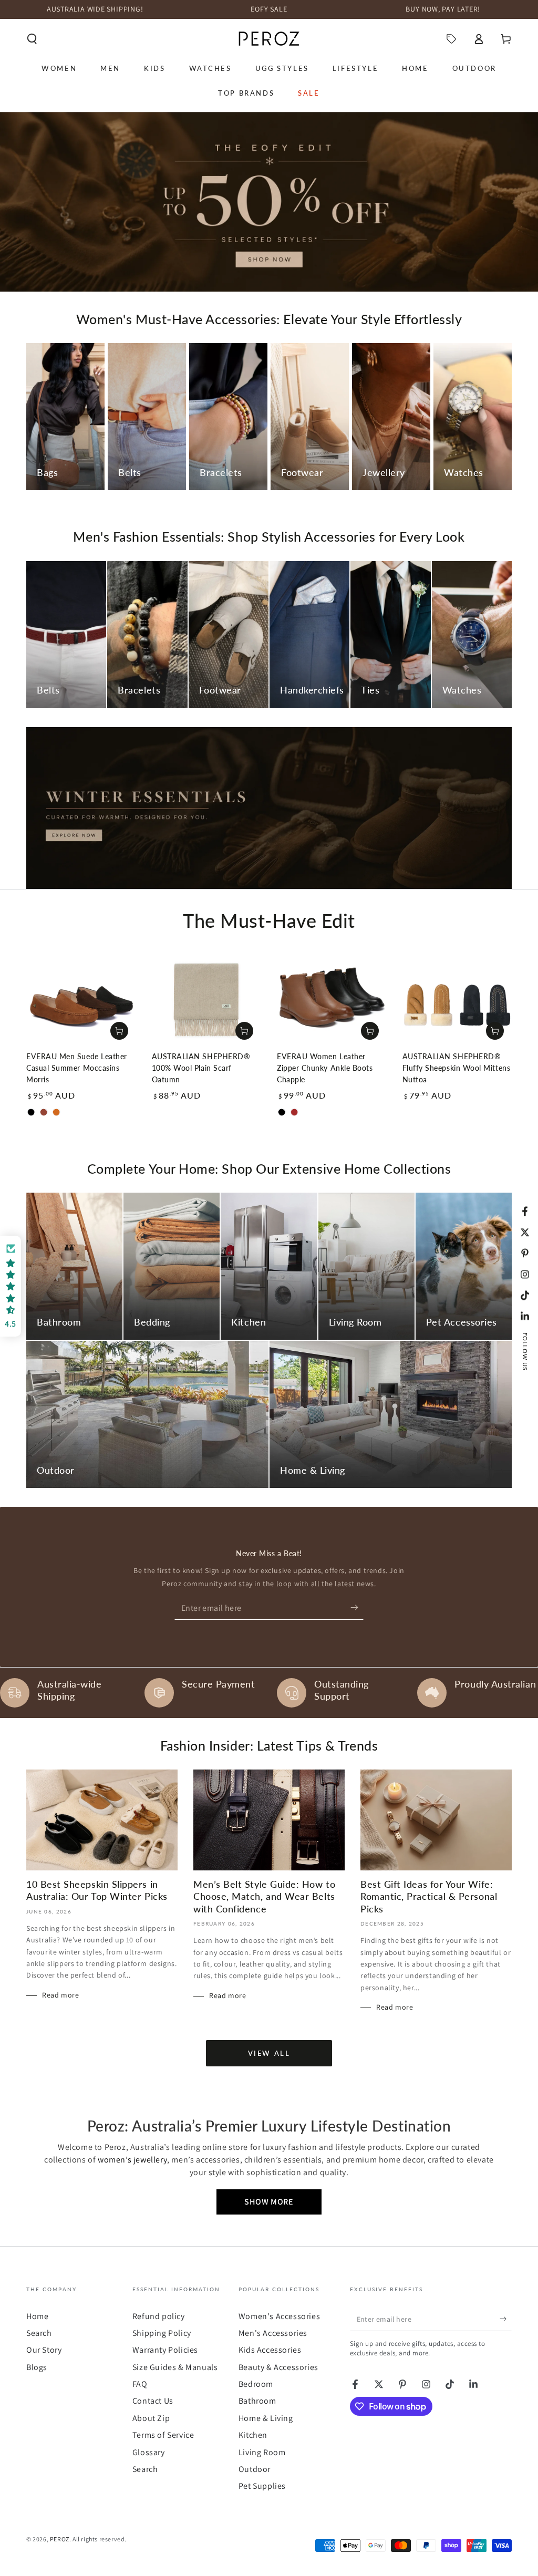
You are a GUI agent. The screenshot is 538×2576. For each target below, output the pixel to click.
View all (269, 2053)
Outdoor (255, 2469)
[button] (32, 39)
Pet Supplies (262, 2486)
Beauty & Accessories (278, 2367)
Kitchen (253, 2435)
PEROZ (60, 2539)
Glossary (149, 2452)
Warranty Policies (165, 2350)
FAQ (140, 2384)
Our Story (44, 2350)
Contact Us (153, 2401)
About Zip (151, 2418)
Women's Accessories (279, 2316)
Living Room (262, 2452)
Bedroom (256, 2384)
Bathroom (257, 2401)
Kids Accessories (270, 2350)
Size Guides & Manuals (175, 2367)
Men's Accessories (273, 2333)
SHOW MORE (269, 2202)
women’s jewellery (132, 2160)
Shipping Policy (162, 2333)
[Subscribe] (357, 1608)
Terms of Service (163, 2435)
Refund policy (159, 2316)
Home (37, 2316)
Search (39, 2333)
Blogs (37, 2367)
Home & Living (266, 2418)
